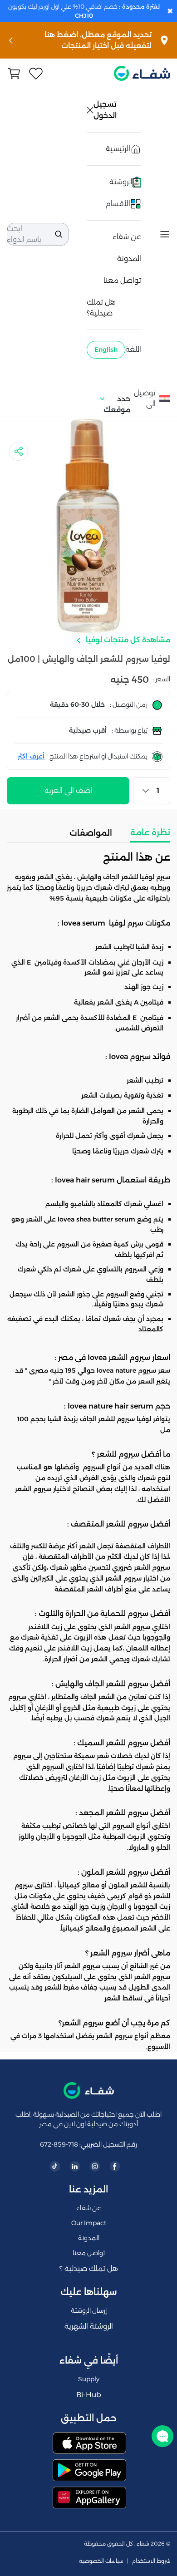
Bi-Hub (89, 2395)
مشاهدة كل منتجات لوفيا (127, 640)
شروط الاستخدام (151, 2561)
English (106, 350)
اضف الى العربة (68, 791)
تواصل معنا (122, 280)
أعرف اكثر (31, 756)
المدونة (129, 259)
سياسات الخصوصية (101, 2561)
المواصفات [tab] (91, 833)
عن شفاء (127, 237)
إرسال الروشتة (89, 2310)
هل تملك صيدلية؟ (101, 308)
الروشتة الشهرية (89, 2326)
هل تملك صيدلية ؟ (89, 2268)
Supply (89, 2379)
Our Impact (89, 2223)
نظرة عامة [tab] (150, 832)
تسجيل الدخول (106, 110)
